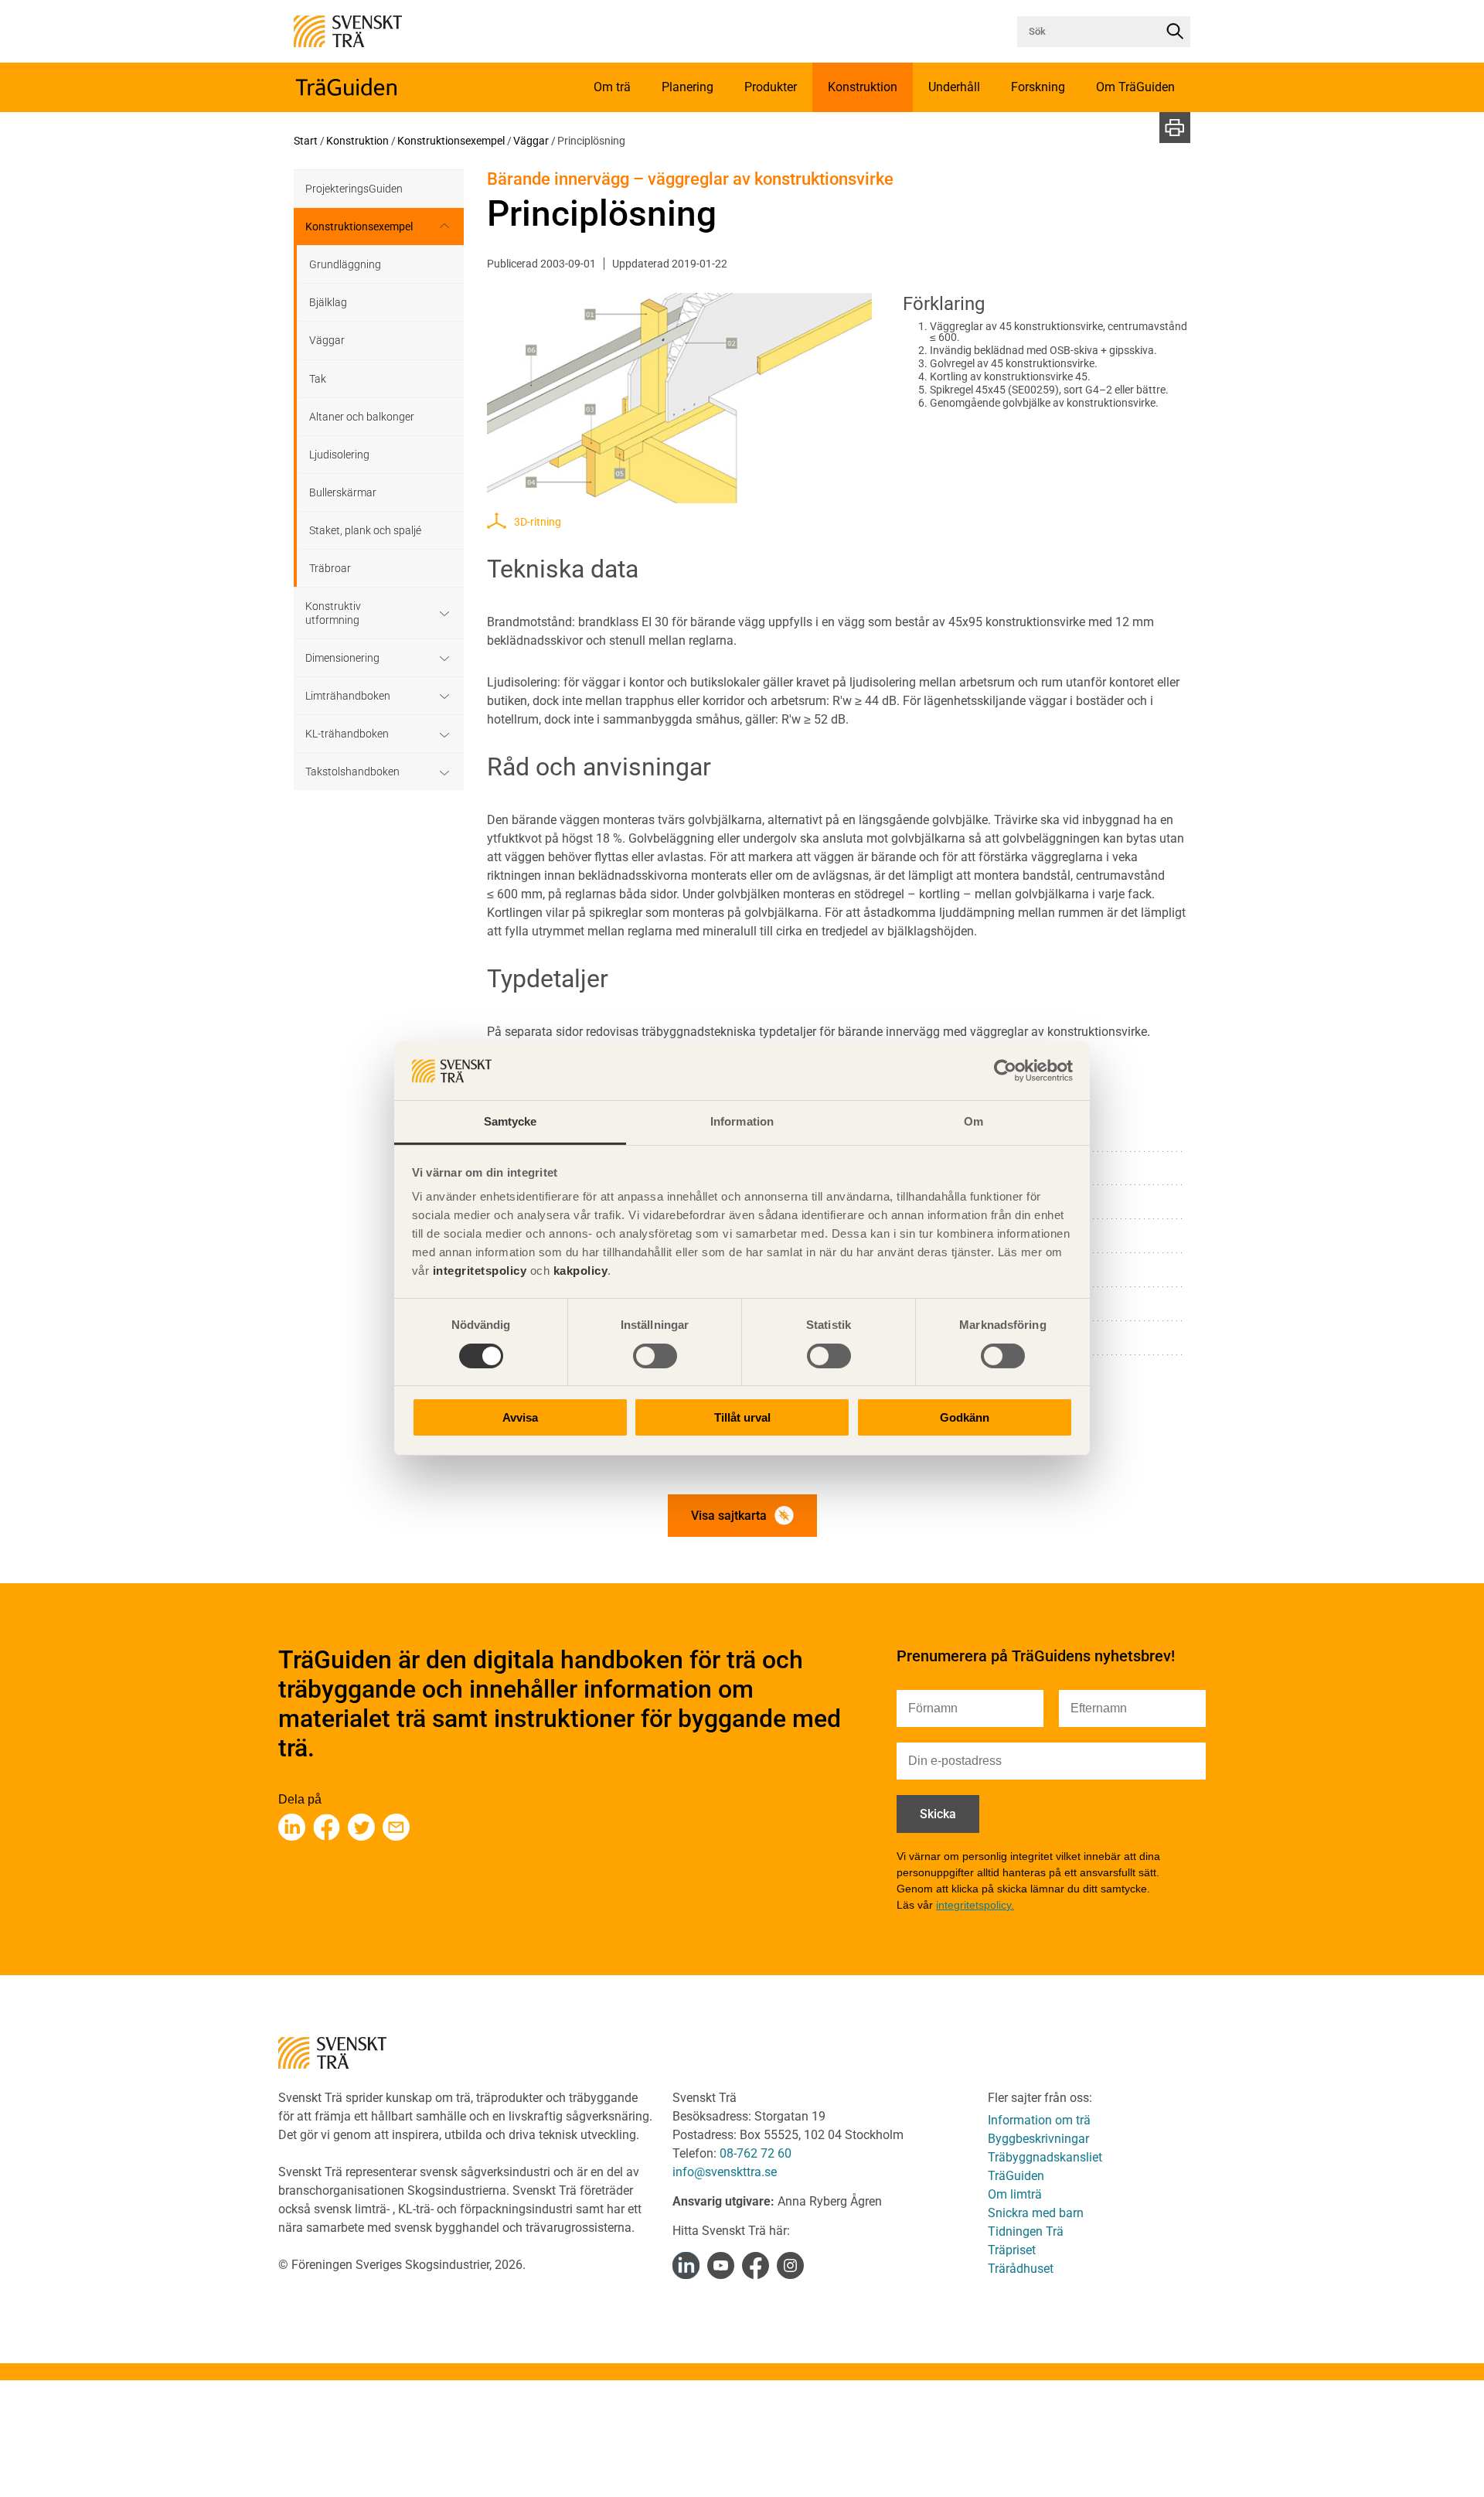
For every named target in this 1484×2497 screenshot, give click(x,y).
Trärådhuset (1021, 2269)
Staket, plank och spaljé (365, 530)
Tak (318, 379)
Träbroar (330, 568)
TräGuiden (1016, 2176)
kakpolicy (581, 1271)
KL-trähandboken (347, 734)
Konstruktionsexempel (451, 141)
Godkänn (965, 1418)
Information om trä (1039, 2120)
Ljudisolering (339, 455)
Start (306, 141)
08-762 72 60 (756, 2153)
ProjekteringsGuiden (354, 189)
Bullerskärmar (343, 492)
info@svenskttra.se (725, 2172)
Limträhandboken (348, 696)
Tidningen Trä (1026, 2231)
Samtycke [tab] (511, 1122)
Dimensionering (342, 658)
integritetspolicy (478, 1271)
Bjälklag (328, 302)
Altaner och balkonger (362, 417)
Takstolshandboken (352, 772)
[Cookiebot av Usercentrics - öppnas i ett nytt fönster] (1005, 1071)
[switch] (655, 1356)
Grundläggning (345, 264)
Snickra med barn (1036, 2213)
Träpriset (1012, 2250)
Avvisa (520, 1418)
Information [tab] (742, 1122)
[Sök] (1175, 32)
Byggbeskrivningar (1038, 2139)
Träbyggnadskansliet (1045, 2157)
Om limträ (1015, 2194)
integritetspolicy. (975, 1905)
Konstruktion (357, 141)
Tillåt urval (742, 1418)
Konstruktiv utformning (333, 613)
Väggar (531, 141)
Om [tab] (973, 1122)
